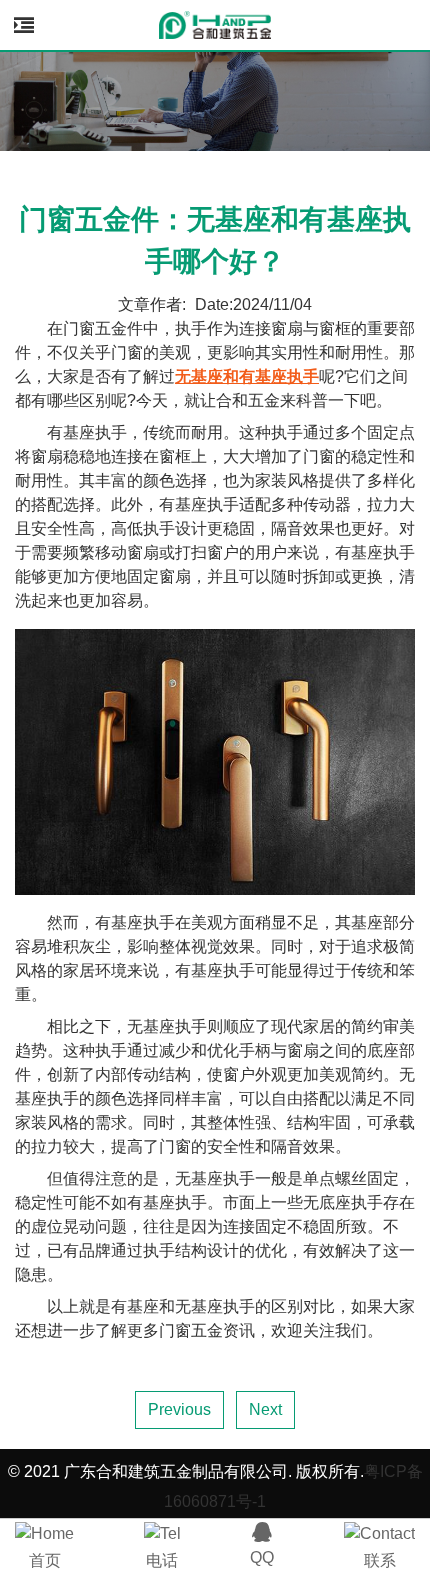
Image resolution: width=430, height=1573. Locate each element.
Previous (179, 1409)
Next (265, 1409)
